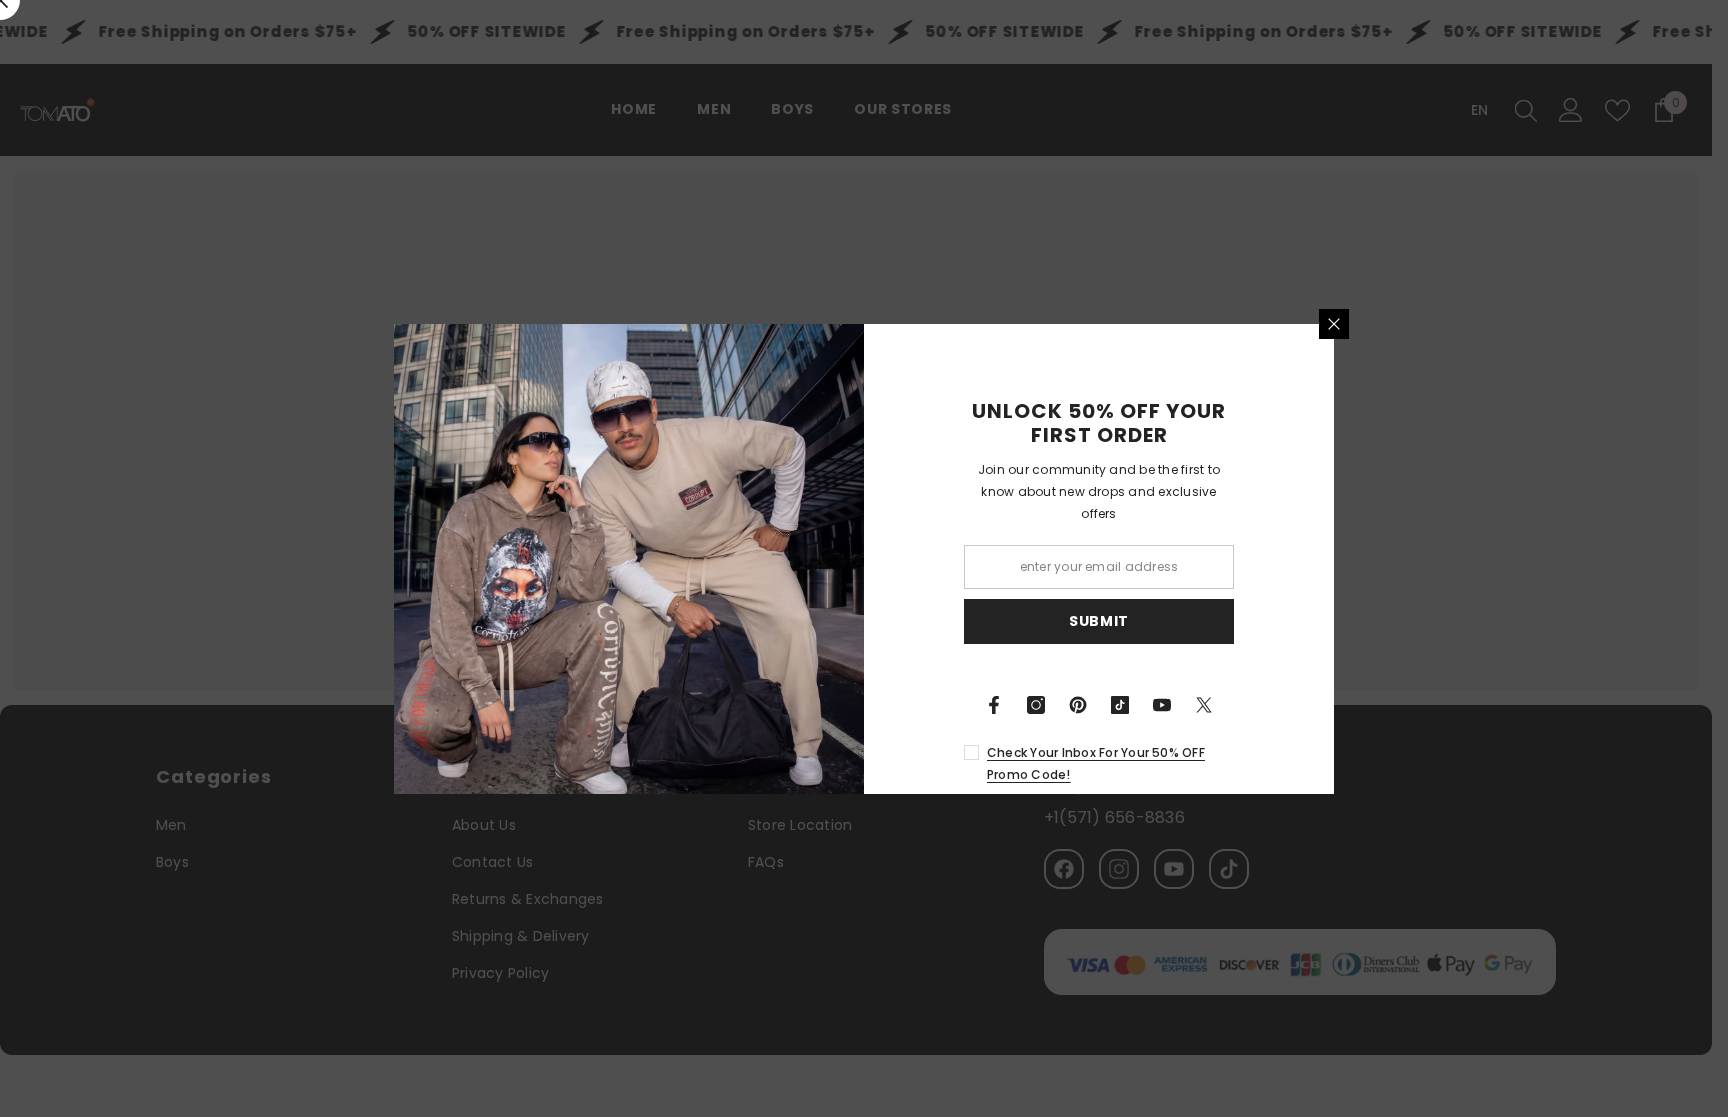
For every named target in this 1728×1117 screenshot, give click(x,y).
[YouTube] (1162, 705)
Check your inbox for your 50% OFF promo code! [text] (1096, 763)
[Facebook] (994, 705)
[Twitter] (1204, 705)
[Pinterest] (1078, 705)
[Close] (1334, 324)
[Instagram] (1036, 705)
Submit (1099, 621)
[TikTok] (1120, 705)
